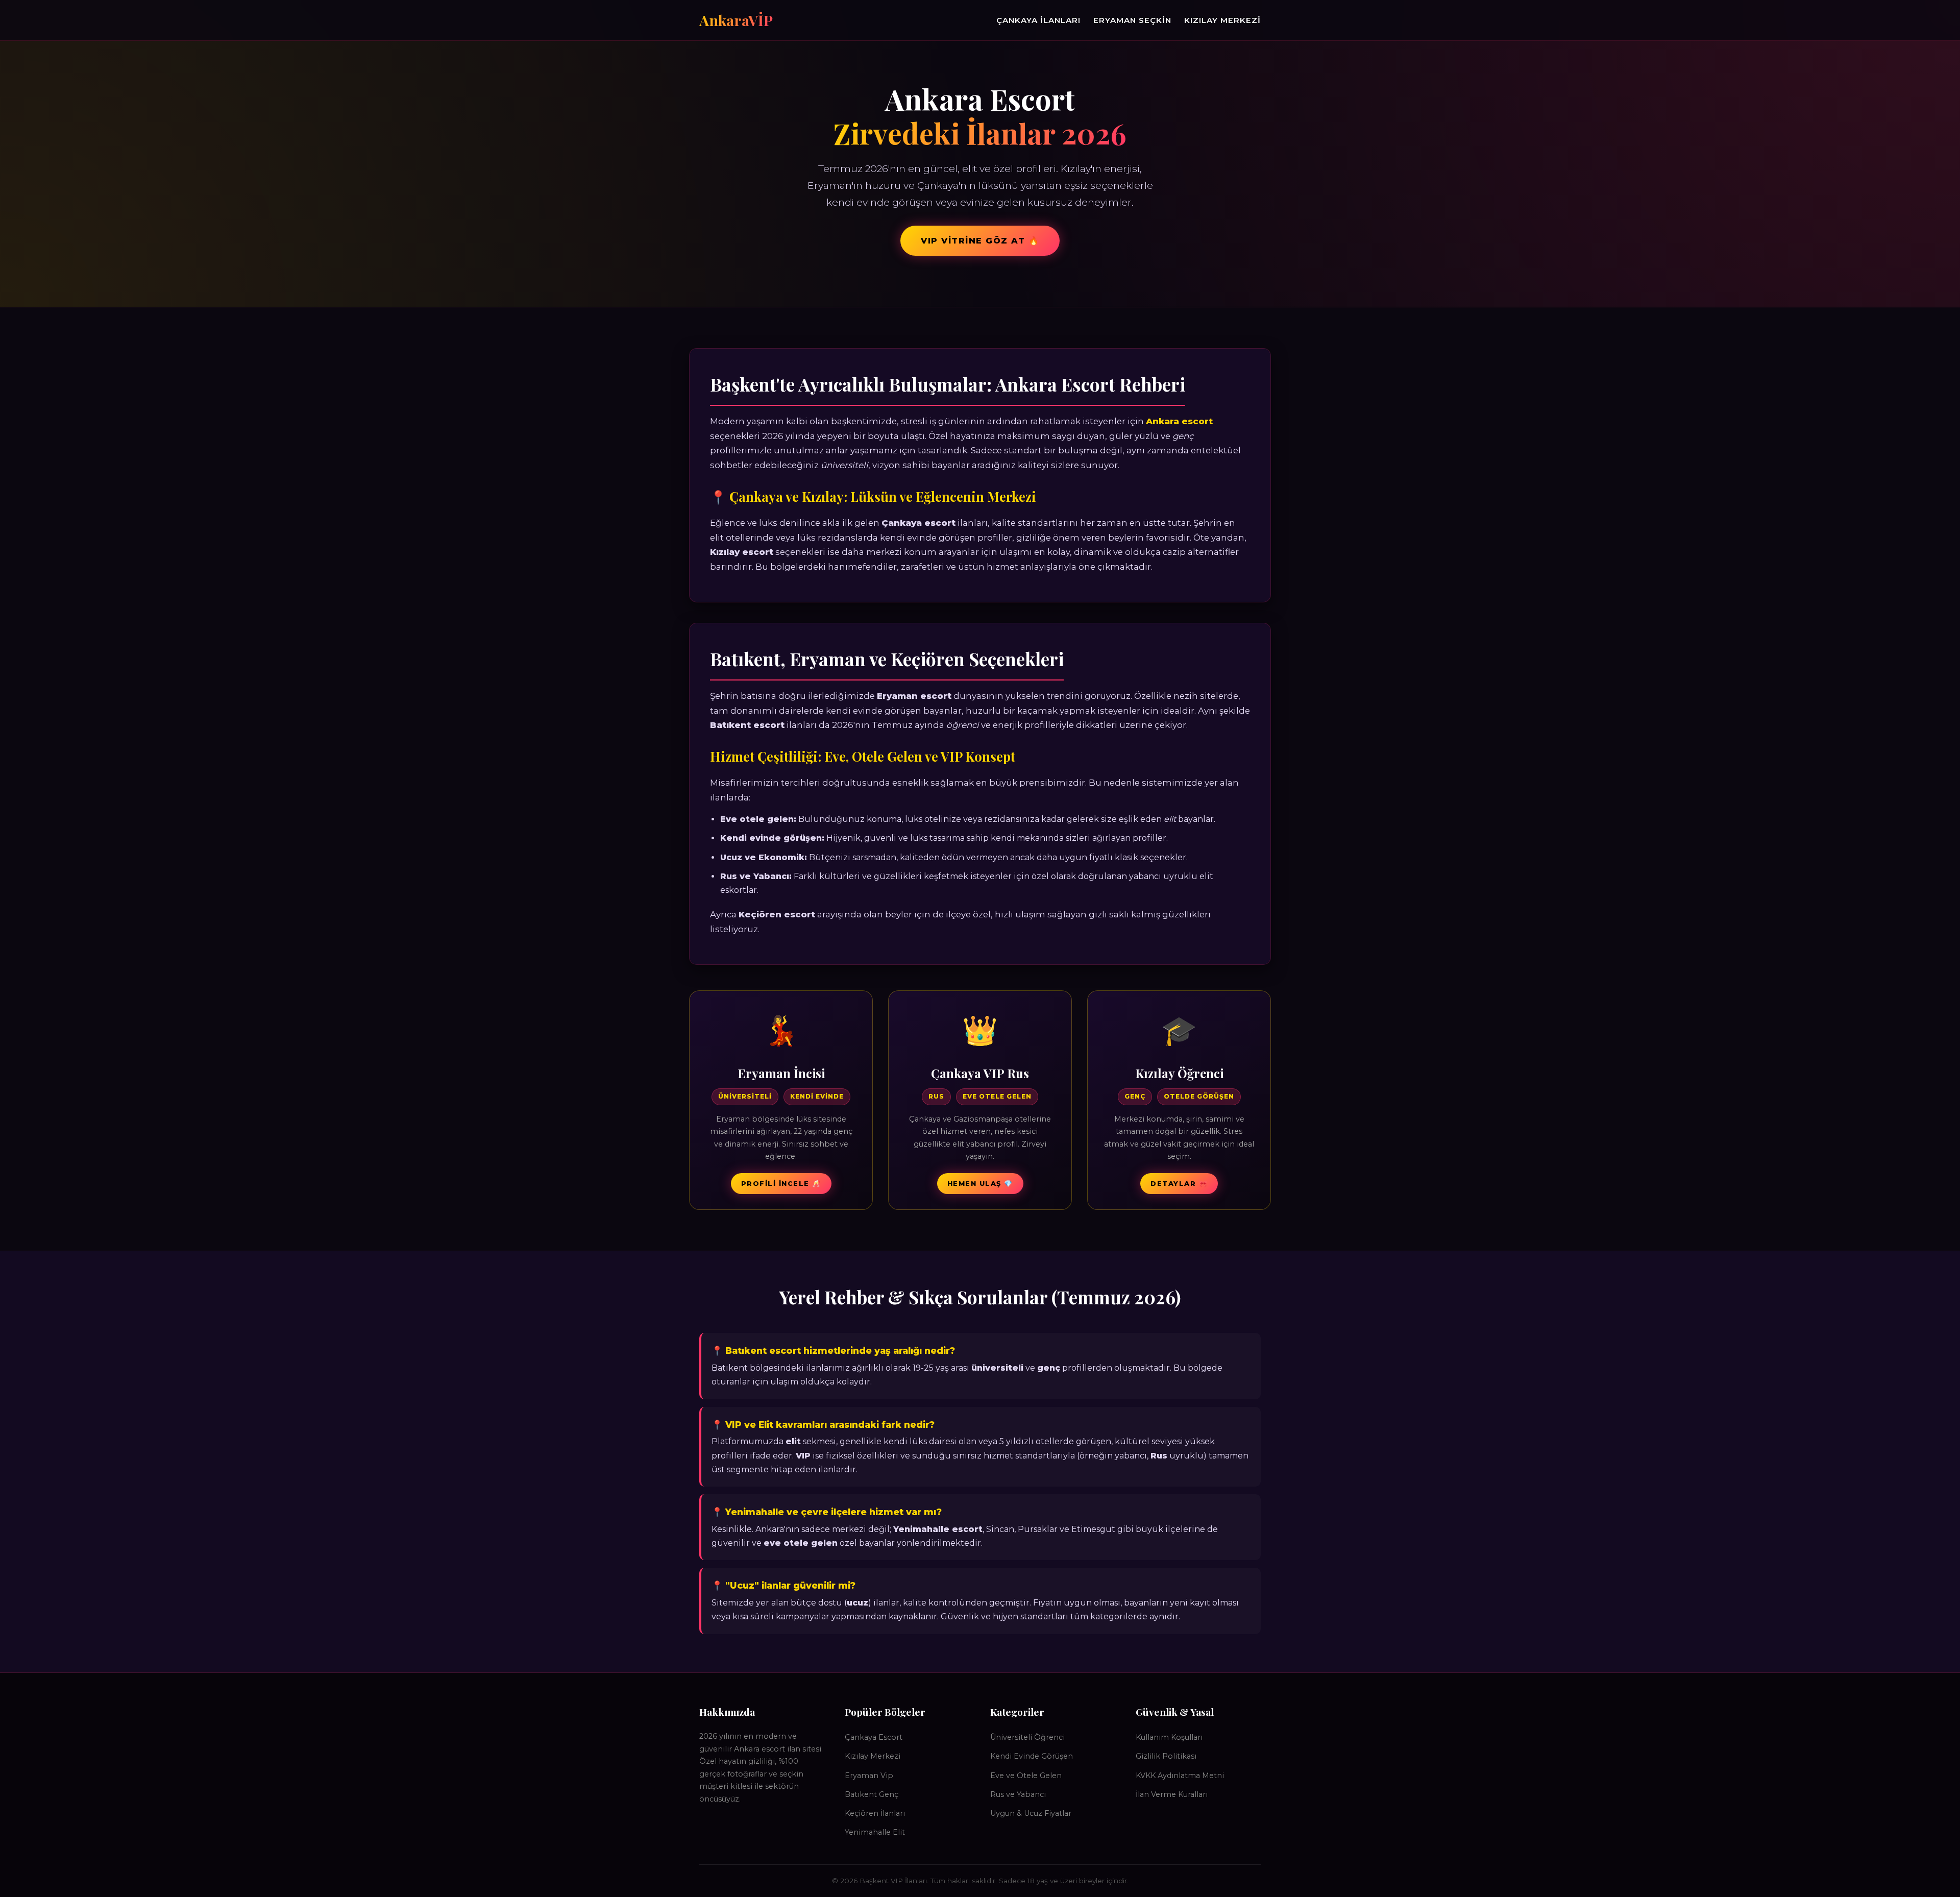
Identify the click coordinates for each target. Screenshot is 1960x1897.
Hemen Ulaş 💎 (980, 1184)
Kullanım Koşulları (1169, 1737)
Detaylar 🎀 (1179, 1184)
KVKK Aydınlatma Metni (1180, 1776)
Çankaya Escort (874, 1737)
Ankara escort (1179, 421)
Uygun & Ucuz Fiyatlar (1031, 1813)
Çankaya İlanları (1038, 20)
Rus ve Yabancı (1018, 1794)
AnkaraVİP (736, 20)
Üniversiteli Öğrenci (1027, 1737)
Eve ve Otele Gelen (1026, 1776)
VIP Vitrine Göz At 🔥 (980, 241)
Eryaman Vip (869, 1776)
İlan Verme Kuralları (1172, 1794)
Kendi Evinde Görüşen (1032, 1756)
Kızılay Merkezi (1222, 20)
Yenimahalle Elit (875, 1832)
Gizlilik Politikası (1166, 1756)
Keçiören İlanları (875, 1813)
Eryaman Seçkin (1132, 20)
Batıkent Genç (872, 1794)
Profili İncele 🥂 (781, 1184)
